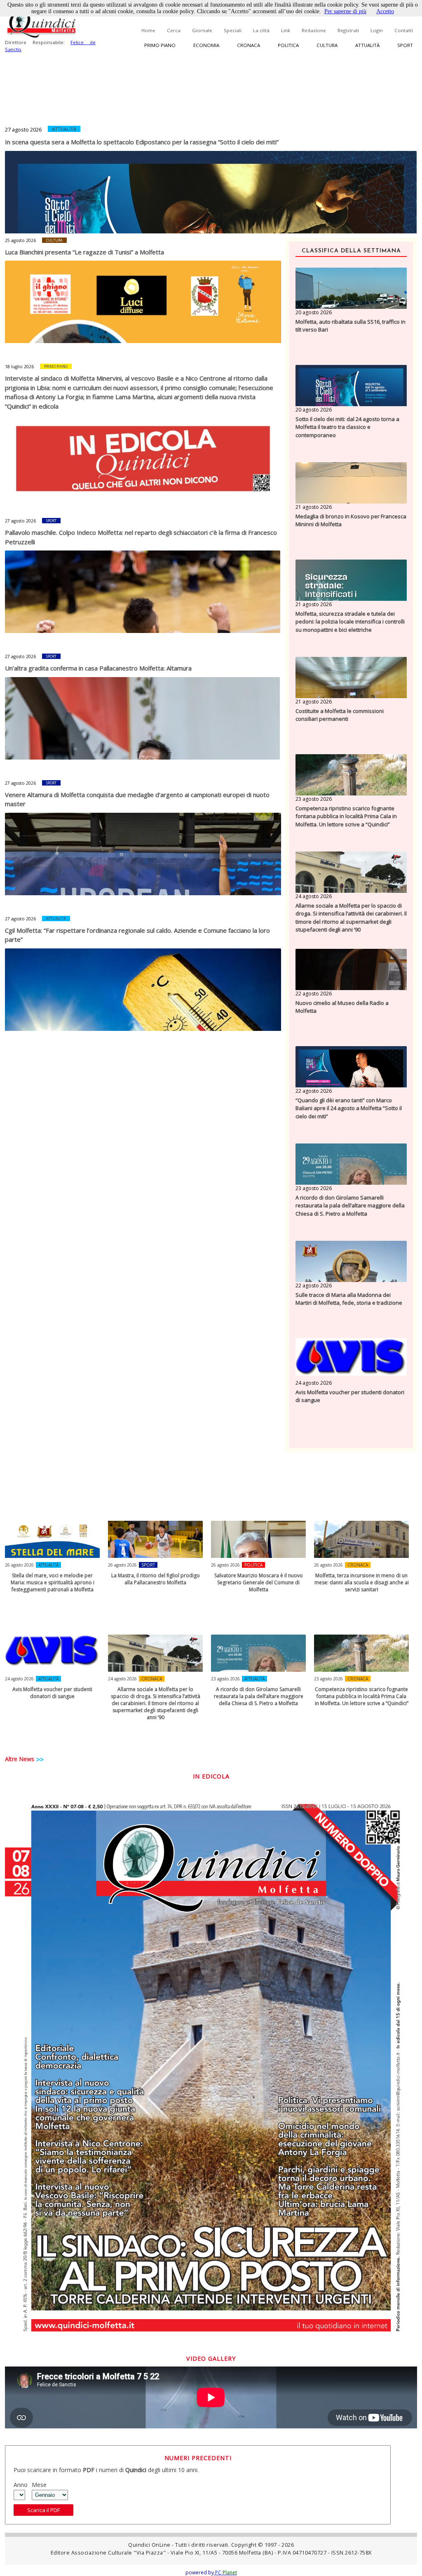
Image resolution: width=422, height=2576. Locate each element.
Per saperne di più (345, 11)
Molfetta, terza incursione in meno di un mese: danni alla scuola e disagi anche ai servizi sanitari (362, 1582)
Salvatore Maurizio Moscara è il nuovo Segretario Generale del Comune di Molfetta (259, 1582)
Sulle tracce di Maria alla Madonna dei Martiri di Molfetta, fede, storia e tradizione (349, 1299)
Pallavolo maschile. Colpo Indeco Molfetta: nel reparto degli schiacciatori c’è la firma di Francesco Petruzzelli (141, 537)
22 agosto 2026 (314, 994)
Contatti (404, 30)
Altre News (20, 1759)
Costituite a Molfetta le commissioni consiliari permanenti (340, 715)
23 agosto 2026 (314, 799)
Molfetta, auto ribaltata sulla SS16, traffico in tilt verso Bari (350, 326)
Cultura (327, 45)
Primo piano (160, 45)
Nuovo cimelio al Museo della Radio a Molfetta (342, 1007)
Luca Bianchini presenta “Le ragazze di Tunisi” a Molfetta (84, 252)
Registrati (348, 30)
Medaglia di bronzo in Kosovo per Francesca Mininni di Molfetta (351, 520)
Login (377, 30)
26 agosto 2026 (19, 1565)
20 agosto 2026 (314, 312)
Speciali (233, 30)
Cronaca (249, 45)
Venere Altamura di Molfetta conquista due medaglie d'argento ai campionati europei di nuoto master (137, 799)
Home (148, 30)
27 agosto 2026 (23, 129)
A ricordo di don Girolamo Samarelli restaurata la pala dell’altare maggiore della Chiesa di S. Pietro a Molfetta (350, 1206)
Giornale (202, 30)
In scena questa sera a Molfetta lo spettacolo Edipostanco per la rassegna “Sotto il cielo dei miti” (142, 142)
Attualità (367, 45)
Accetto (385, 11)
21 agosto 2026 (314, 507)
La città (261, 30)
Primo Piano (56, 366)
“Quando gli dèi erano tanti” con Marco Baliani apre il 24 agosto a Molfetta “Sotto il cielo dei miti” (349, 1108)
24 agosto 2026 (314, 896)
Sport (405, 45)
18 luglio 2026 (19, 367)
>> (40, 1760)
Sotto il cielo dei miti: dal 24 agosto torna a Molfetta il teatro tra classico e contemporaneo (347, 427)
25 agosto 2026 (20, 240)
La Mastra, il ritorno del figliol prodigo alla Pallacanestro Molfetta (156, 1579)
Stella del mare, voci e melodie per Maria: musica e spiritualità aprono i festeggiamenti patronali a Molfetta (53, 1582)
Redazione (314, 30)
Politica (288, 45)
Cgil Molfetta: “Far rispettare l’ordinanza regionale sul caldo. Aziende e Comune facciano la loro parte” (137, 935)
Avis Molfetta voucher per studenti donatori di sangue (350, 1396)
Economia (206, 45)
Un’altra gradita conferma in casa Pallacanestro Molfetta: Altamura (98, 668)
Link (286, 30)
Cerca (174, 30)
